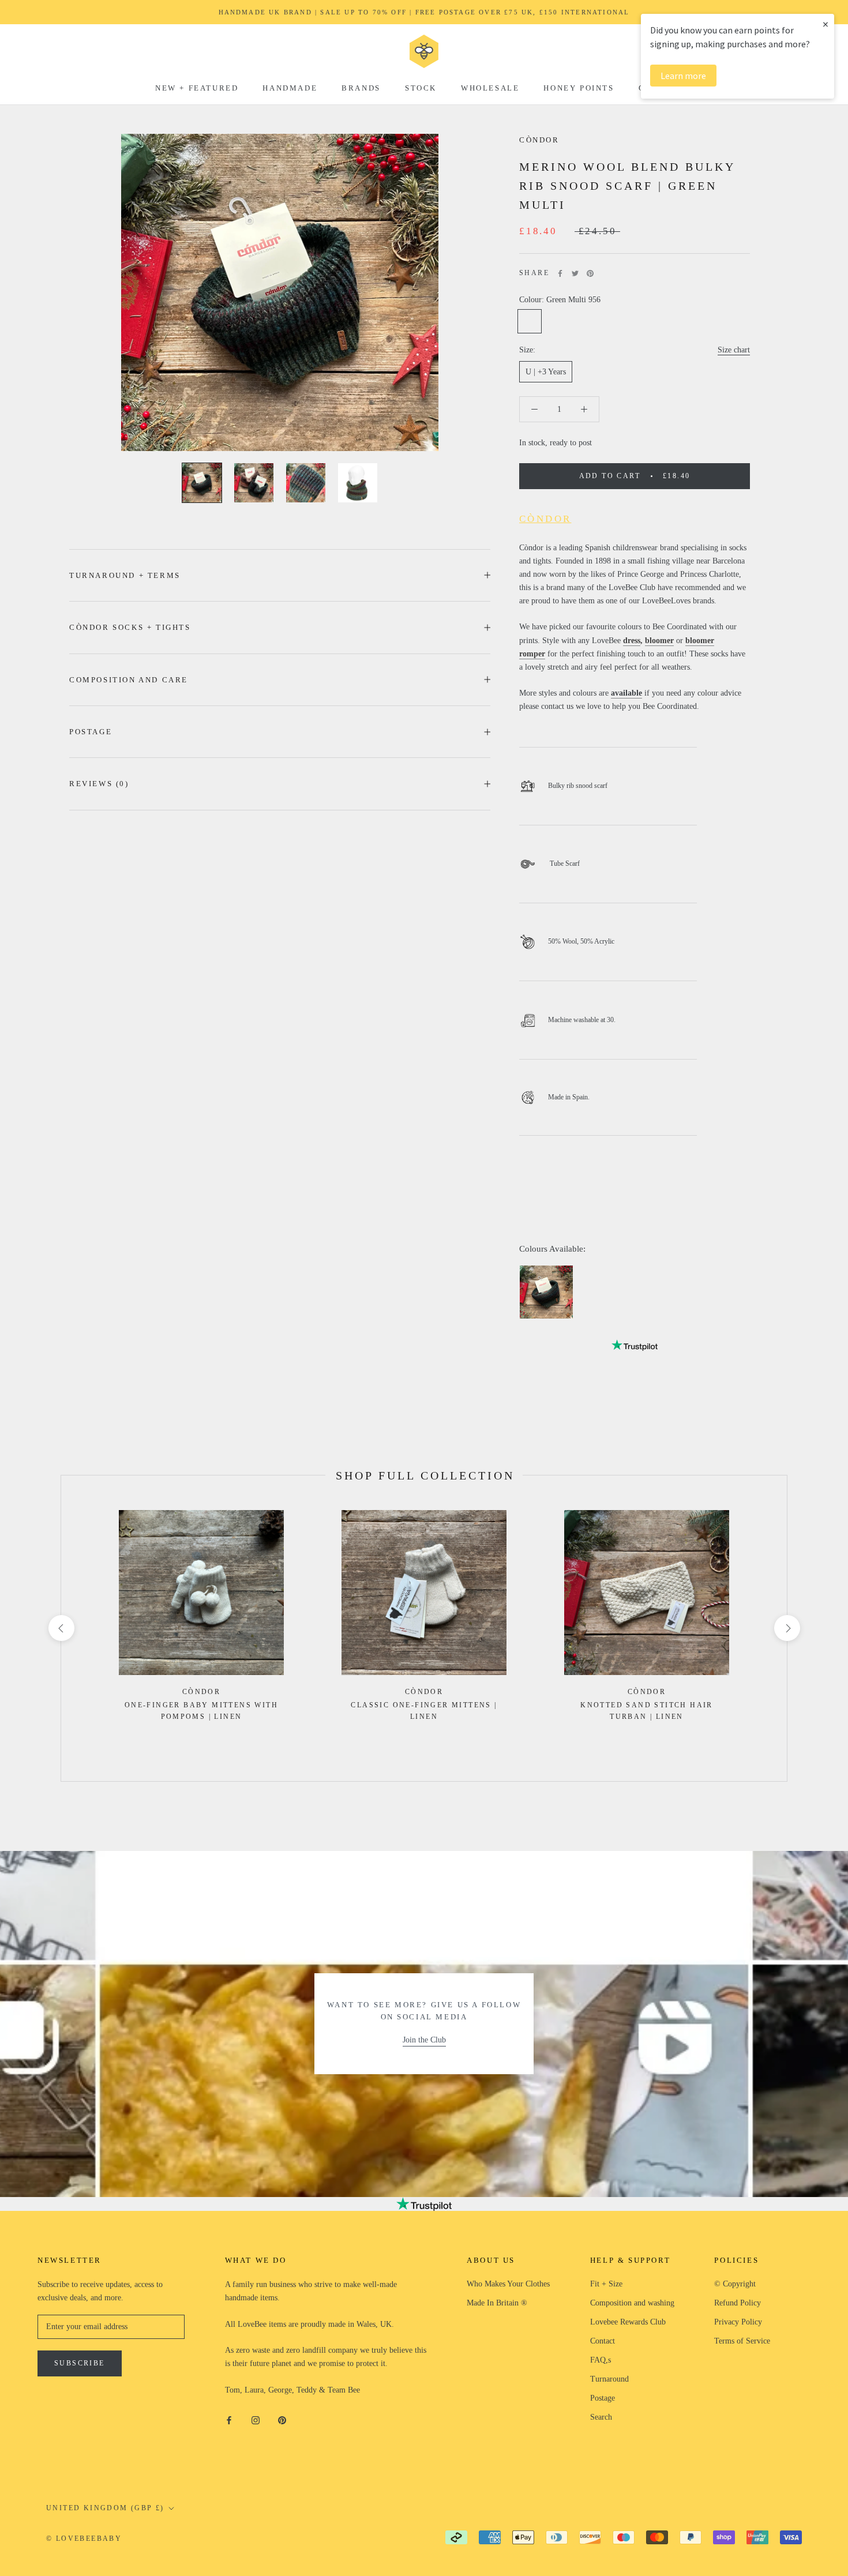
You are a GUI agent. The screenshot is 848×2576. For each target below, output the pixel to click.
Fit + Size (606, 2284)
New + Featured (197, 88)
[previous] (61, 1628)
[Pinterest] (590, 273)
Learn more (683, 76)
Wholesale (490, 88)
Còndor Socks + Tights (130, 627)
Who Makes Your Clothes (508, 2284)
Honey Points (579, 88)
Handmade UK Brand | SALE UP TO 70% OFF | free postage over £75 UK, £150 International (424, 12)
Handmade (290, 88)
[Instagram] (256, 2419)
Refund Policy (738, 2303)
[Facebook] (560, 273)
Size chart (734, 350)
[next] (787, 1628)
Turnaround (609, 2379)
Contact (603, 2341)
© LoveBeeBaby (84, 2539)
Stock (421, 88)
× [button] (826, 24)
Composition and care (129, 680)
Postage (91, 732)
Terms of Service (742, 2341)
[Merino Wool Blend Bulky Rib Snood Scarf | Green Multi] (546, 1292)
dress (632, 641)
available (626, 693)
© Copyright (735, 2284)
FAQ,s (601, 2360)
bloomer (659, 641)
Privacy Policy (738, 2322)
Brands (361, 88)
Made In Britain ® (497, 2303)
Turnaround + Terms (125, 575)
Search (601, 2417)
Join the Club (424, 2040)
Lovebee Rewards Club (628, 2322)
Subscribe (80, 2363)
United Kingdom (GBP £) (105, 2508)
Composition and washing (632, 2303)
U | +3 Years (546, 372)
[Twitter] (575, 273)
